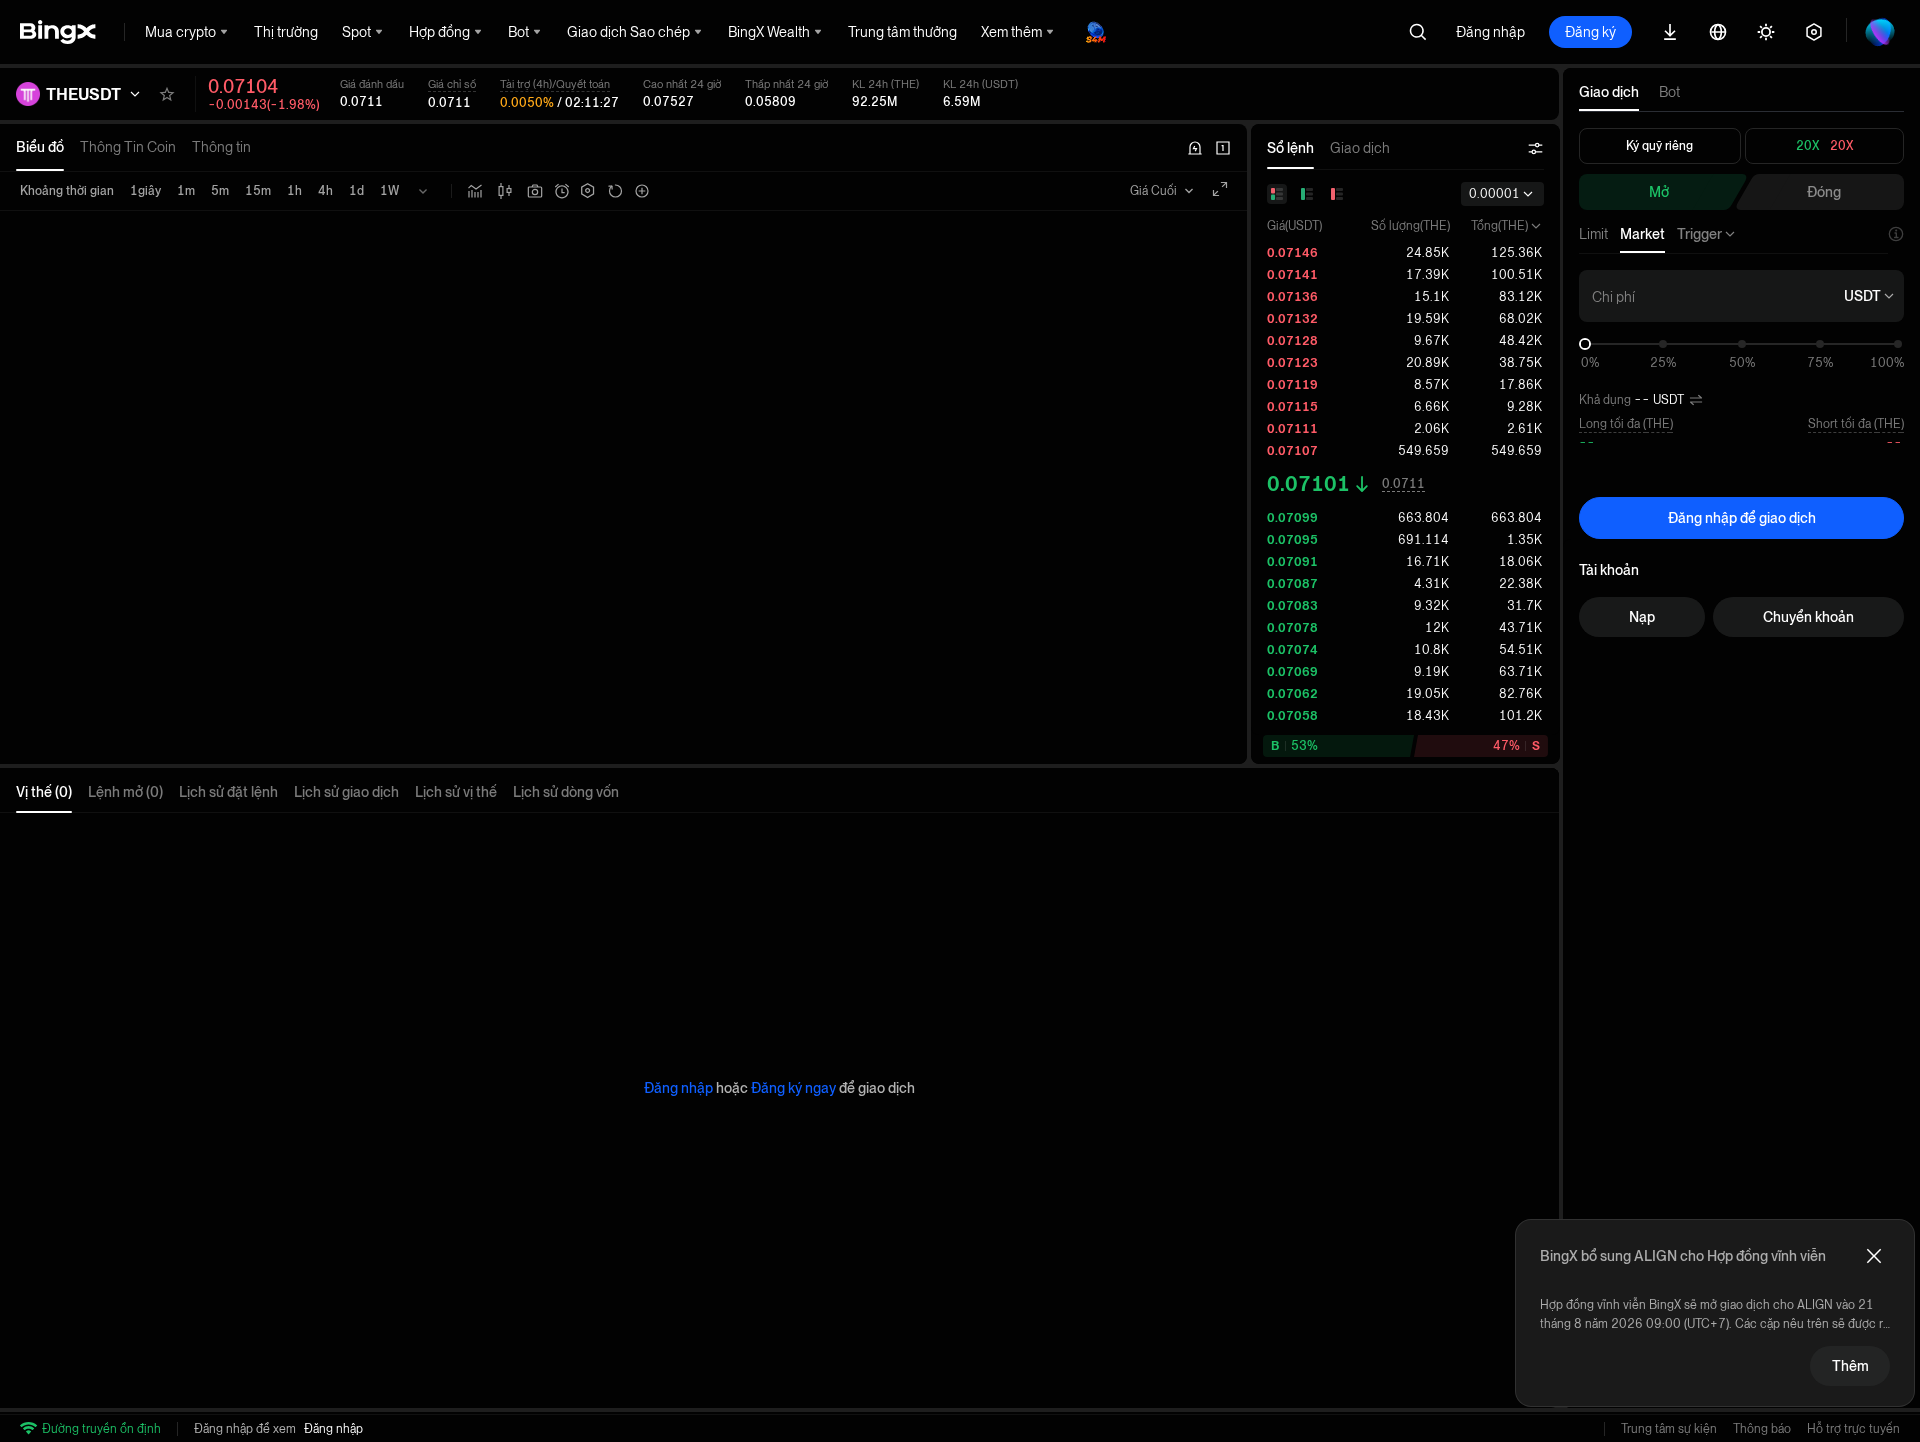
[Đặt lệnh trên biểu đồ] (562, 191)
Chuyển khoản (1808, 617)
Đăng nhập (1490, 32)
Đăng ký (1590, 32)
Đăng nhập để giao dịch (1742, 518)
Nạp (1642, 617)
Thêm (1850, 1366)
